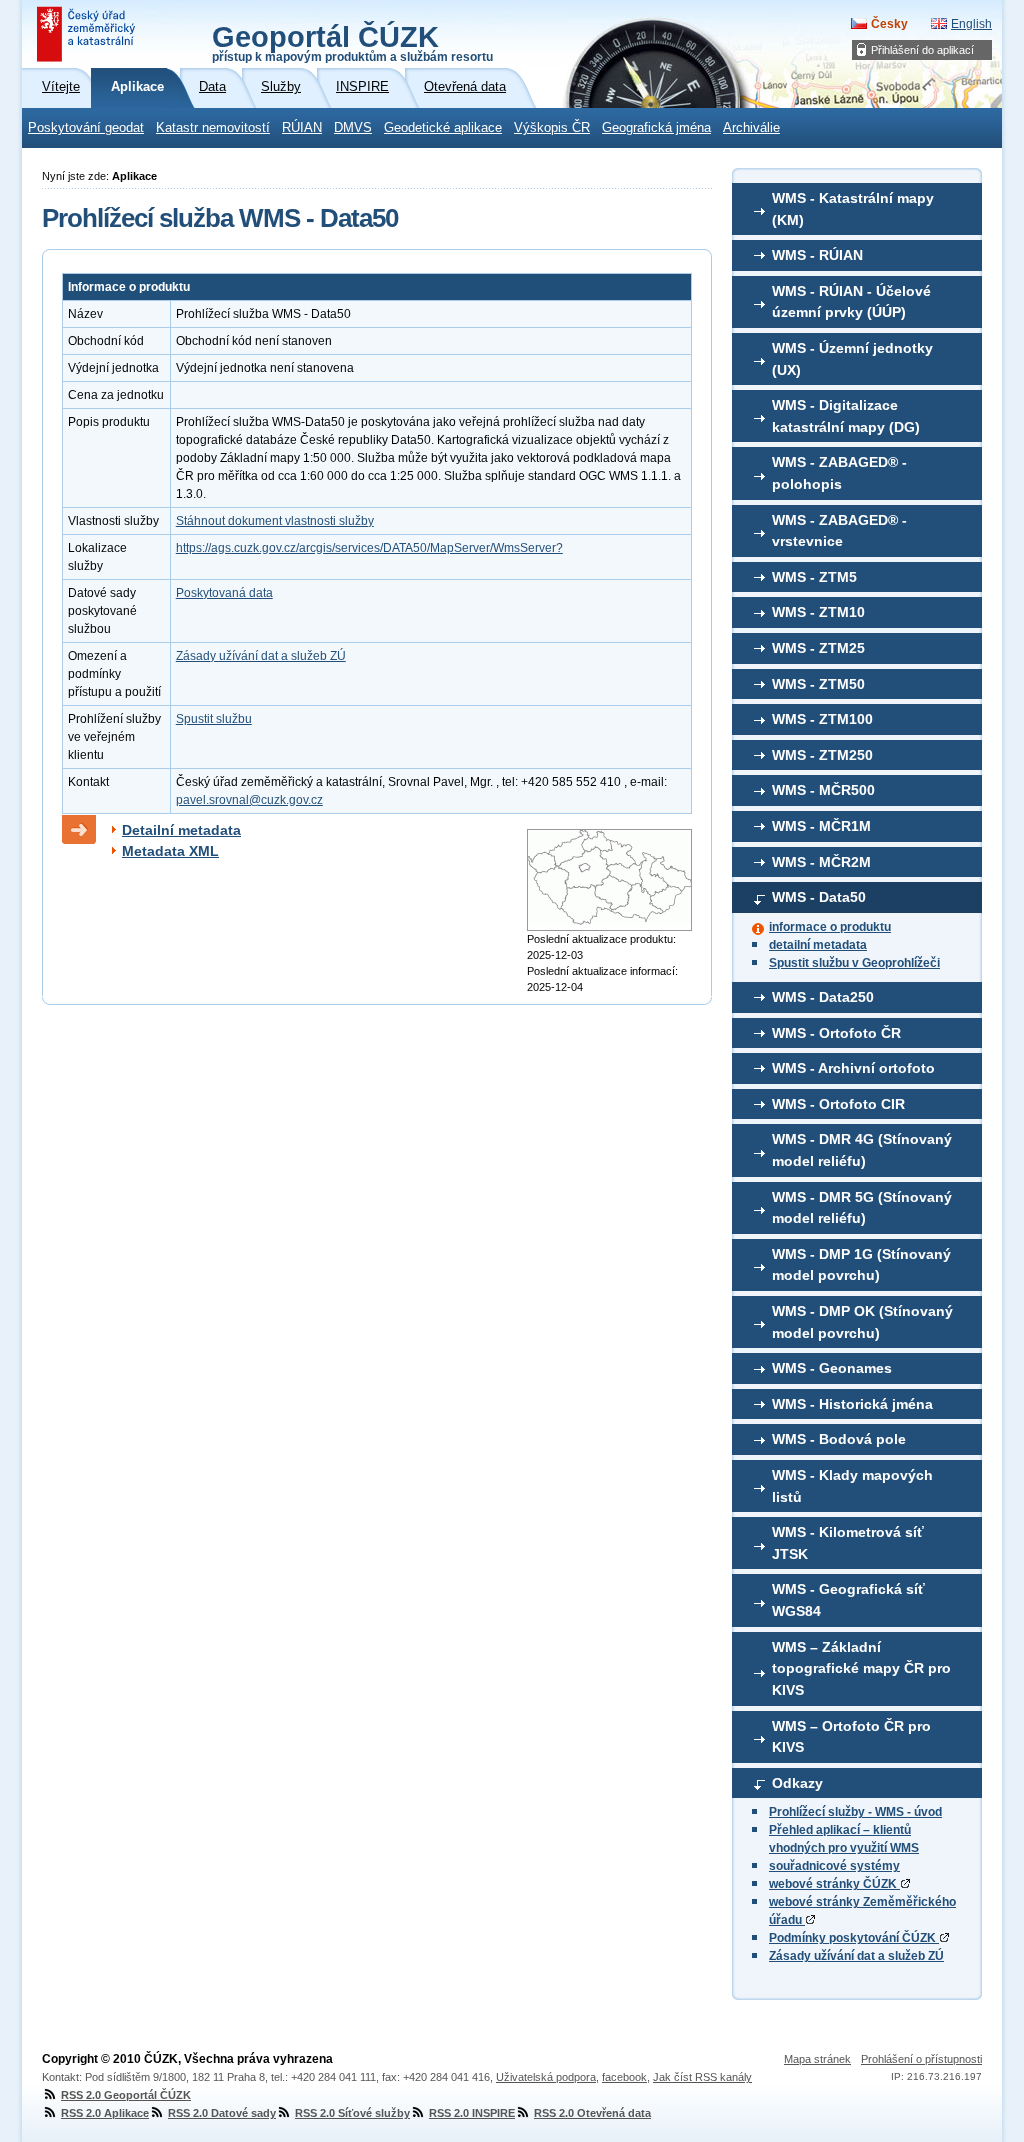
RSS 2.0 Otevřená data (592, 2113)
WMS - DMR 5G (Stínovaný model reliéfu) (862, 1208)
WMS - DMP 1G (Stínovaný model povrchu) (861, 1265)
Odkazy (797, 1783)
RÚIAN (302, 128)
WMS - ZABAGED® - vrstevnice (839, 531)
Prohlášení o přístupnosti (921, 2059)
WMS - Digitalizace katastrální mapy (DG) (846, 416)
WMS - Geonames (832, 1368)
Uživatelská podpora (546, 2077)
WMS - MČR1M (821, 826)
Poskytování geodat (86, 128)
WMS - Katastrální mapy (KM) (853, 209)
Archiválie (751, 128)
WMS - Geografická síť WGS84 (848, 1600)
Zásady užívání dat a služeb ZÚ (856, 1956)
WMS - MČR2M (821, 862)
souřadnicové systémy (834, 1866)
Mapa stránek (817, 2059)
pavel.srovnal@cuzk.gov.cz (249, 800)
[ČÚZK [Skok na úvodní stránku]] (88, 34)
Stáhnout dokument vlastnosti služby (275, 521)
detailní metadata (818, 945)
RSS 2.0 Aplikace (105, 2113)
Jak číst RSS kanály (702, 2077)
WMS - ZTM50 (818, 684)
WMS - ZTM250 (822, 755)
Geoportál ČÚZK (352, 42)
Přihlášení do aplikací (922, 50)
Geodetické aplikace (443, 128)
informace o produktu (830, 927)
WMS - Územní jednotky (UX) (852, 359)
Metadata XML (170, 851)
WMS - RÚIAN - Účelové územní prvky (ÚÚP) (851, 302)
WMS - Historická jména (852, 1404)
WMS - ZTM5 (814, 577)
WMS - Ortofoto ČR (836, 1033)
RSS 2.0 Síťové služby (352, 2113)
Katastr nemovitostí (213, 128)
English (971, 24)
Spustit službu (214, 719)
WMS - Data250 (823, 997)
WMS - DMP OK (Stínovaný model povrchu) (862, 1322)
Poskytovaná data (224, 593)
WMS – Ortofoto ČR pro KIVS (851, 1737)
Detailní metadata (181, 830)
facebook (624, 2077)
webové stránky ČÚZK (834, 1884)
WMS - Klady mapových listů (852, 1486)
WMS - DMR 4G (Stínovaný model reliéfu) (862, 1150)
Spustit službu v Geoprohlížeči (854, 963)
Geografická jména (656, 128)
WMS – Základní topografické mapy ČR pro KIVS (861, 1668)
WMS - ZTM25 (818, 648)
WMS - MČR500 (823, 790)
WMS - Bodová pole (839, 1439)
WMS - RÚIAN (817, 255)
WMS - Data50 (819, 897)
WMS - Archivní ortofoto (853, 1068)
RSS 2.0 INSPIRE (472, 2113)
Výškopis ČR (552, 128)
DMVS (353, 128)
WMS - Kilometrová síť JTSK (848, 1543)
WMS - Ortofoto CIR (838, 1104)
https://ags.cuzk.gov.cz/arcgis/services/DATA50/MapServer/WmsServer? (369, 548)
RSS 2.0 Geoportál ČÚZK (126, 2095)
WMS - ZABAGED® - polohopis (839, 473)
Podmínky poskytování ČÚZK (854, 1938)
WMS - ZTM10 (818, 612)
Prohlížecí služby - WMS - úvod (855, 1812)
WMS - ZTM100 (822, 719)
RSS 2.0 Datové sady (222, 2113)
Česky (889, 24)
